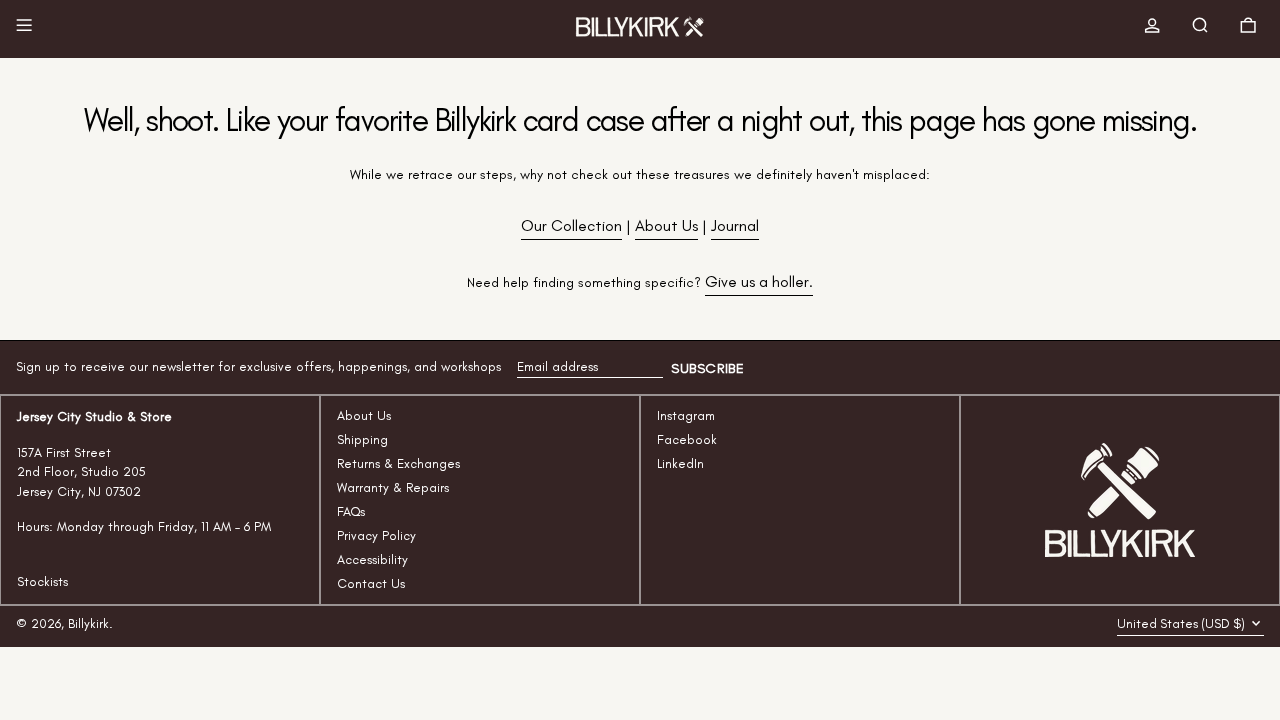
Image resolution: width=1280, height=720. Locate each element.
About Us (666, 225)
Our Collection (571, 225)
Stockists (42, 581)
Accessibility (372, 559)
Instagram (686, 415)
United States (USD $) (1182, 623)
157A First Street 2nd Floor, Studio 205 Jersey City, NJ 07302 (81, 472)
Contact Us (371, 583)
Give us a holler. (759, 281)
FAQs (351, 511)
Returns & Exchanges (398, 463)
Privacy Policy (376, 535)
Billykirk (88, 623)
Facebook (687, 439)
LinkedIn (680, 463)
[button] (1204, 29)
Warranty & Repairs (393, 487)
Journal (735, 225)
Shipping (362, 439)
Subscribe (707, 368)
